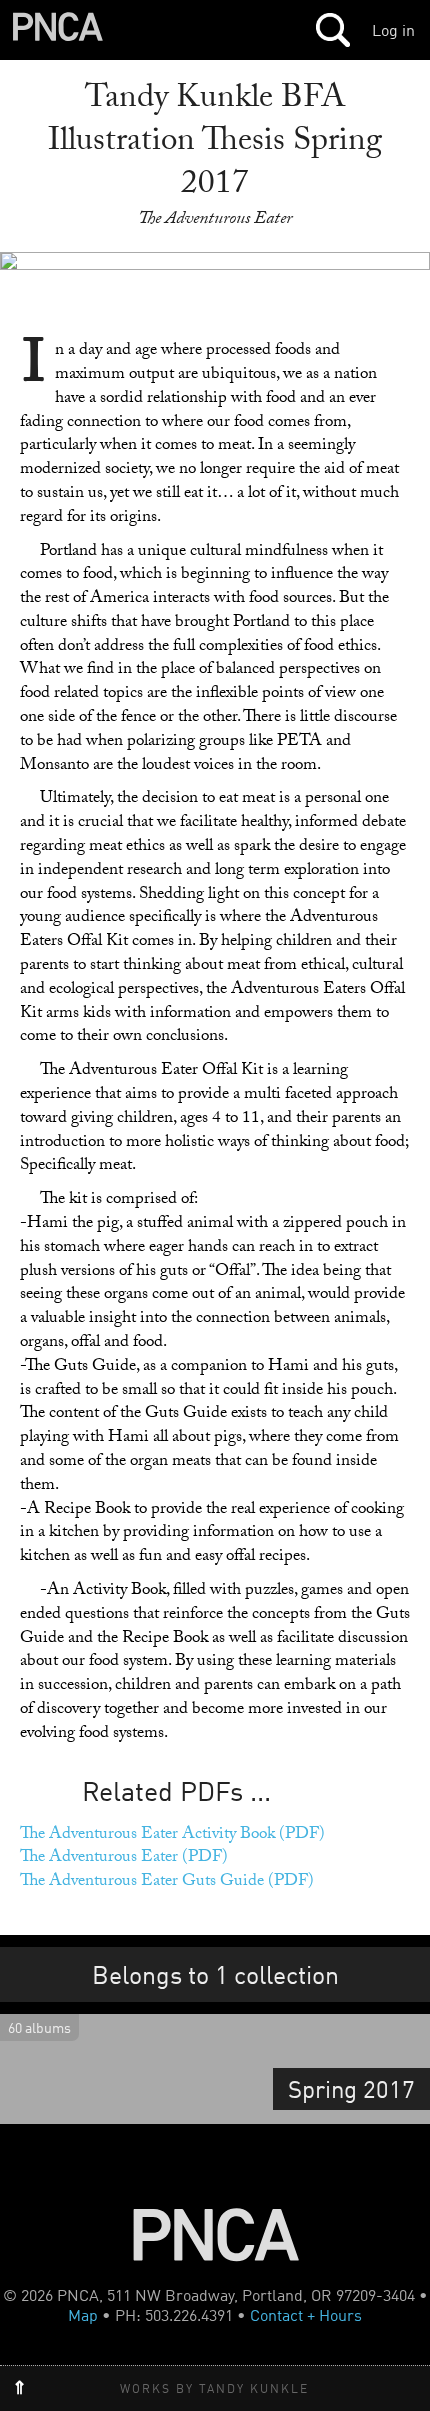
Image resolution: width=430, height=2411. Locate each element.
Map (83, 2315)
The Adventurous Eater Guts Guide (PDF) (167, 1882)
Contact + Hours (306, 2315)
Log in (393, 30)
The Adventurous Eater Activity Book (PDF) (172, 1835)
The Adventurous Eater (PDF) (124, 1858)
